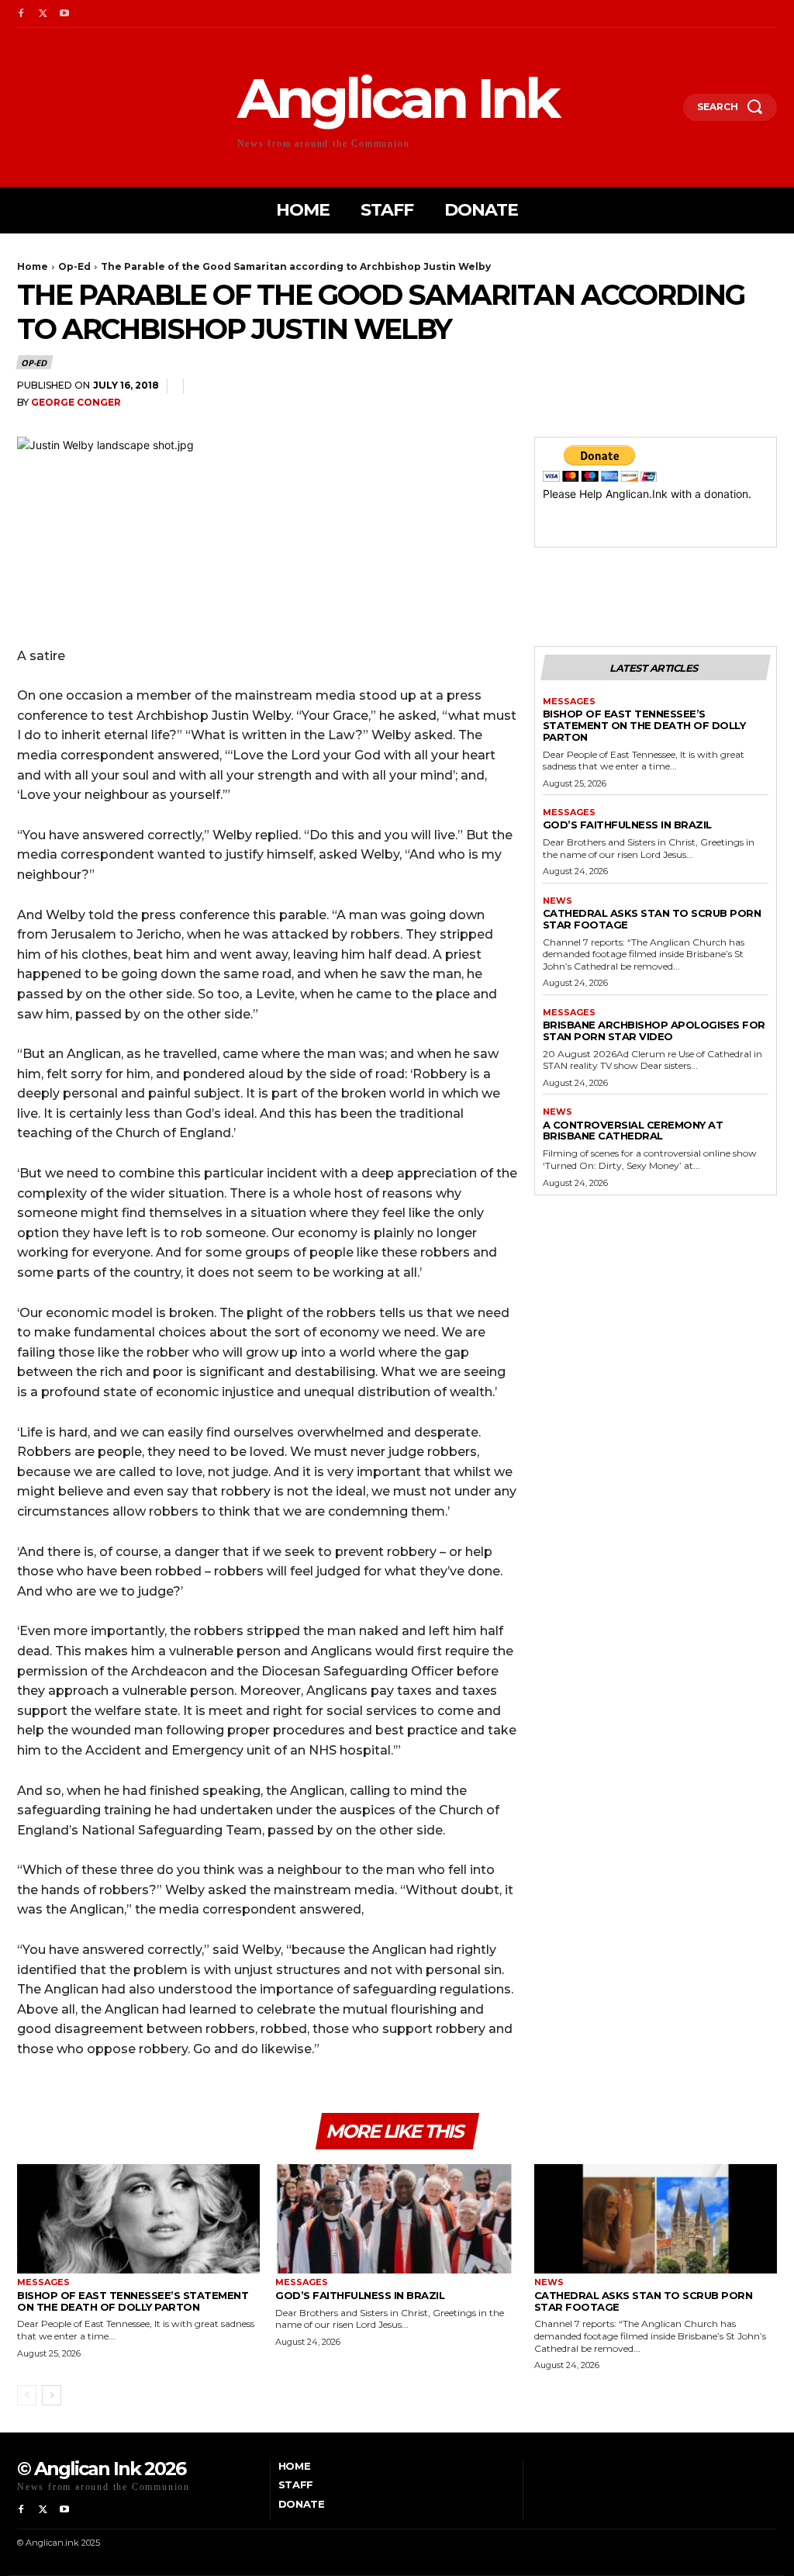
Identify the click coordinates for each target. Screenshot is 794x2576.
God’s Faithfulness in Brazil (627, 825)
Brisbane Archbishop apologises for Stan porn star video (654, 1030)
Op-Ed (74, 266)
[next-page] (52, 2395)
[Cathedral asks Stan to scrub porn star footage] (656, 2219)
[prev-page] (27, 2395)
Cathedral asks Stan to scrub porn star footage (652, 919)
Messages (569, 702)
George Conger (76, 402)
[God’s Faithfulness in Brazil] (397, 2219)
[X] (43, 14)
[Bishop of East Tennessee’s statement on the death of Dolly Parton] (138, 2219)
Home (33, 266)
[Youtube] (64, 14)
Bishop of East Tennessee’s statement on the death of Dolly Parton (644, 725)
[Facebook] (21, 14)
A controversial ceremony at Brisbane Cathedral (633, 1131)
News (558, 901)
